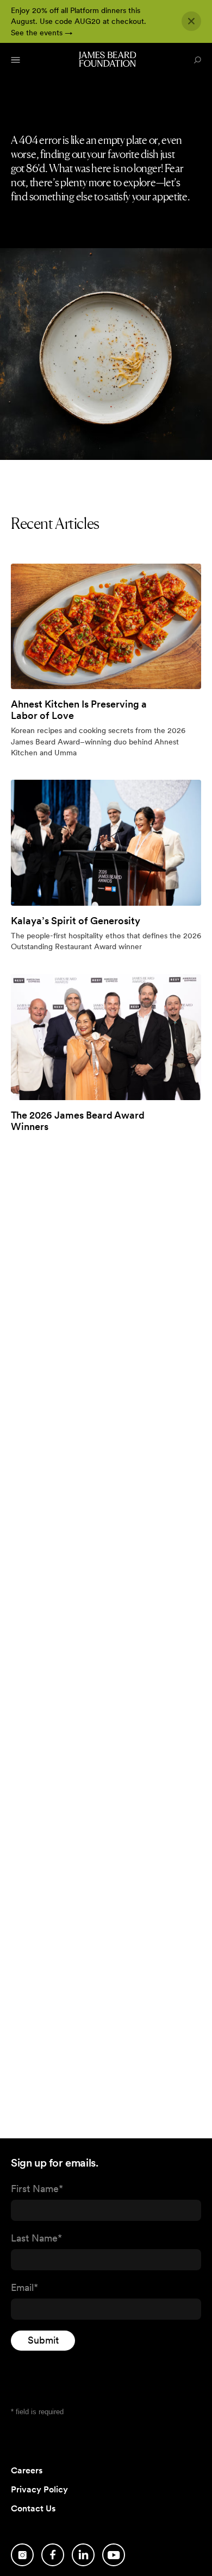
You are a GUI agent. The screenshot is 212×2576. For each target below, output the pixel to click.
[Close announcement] (191, 21)
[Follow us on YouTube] (114, 2555)
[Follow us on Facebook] (53, 2555)
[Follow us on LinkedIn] (83, 2555)
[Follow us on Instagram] (22, 2555)
